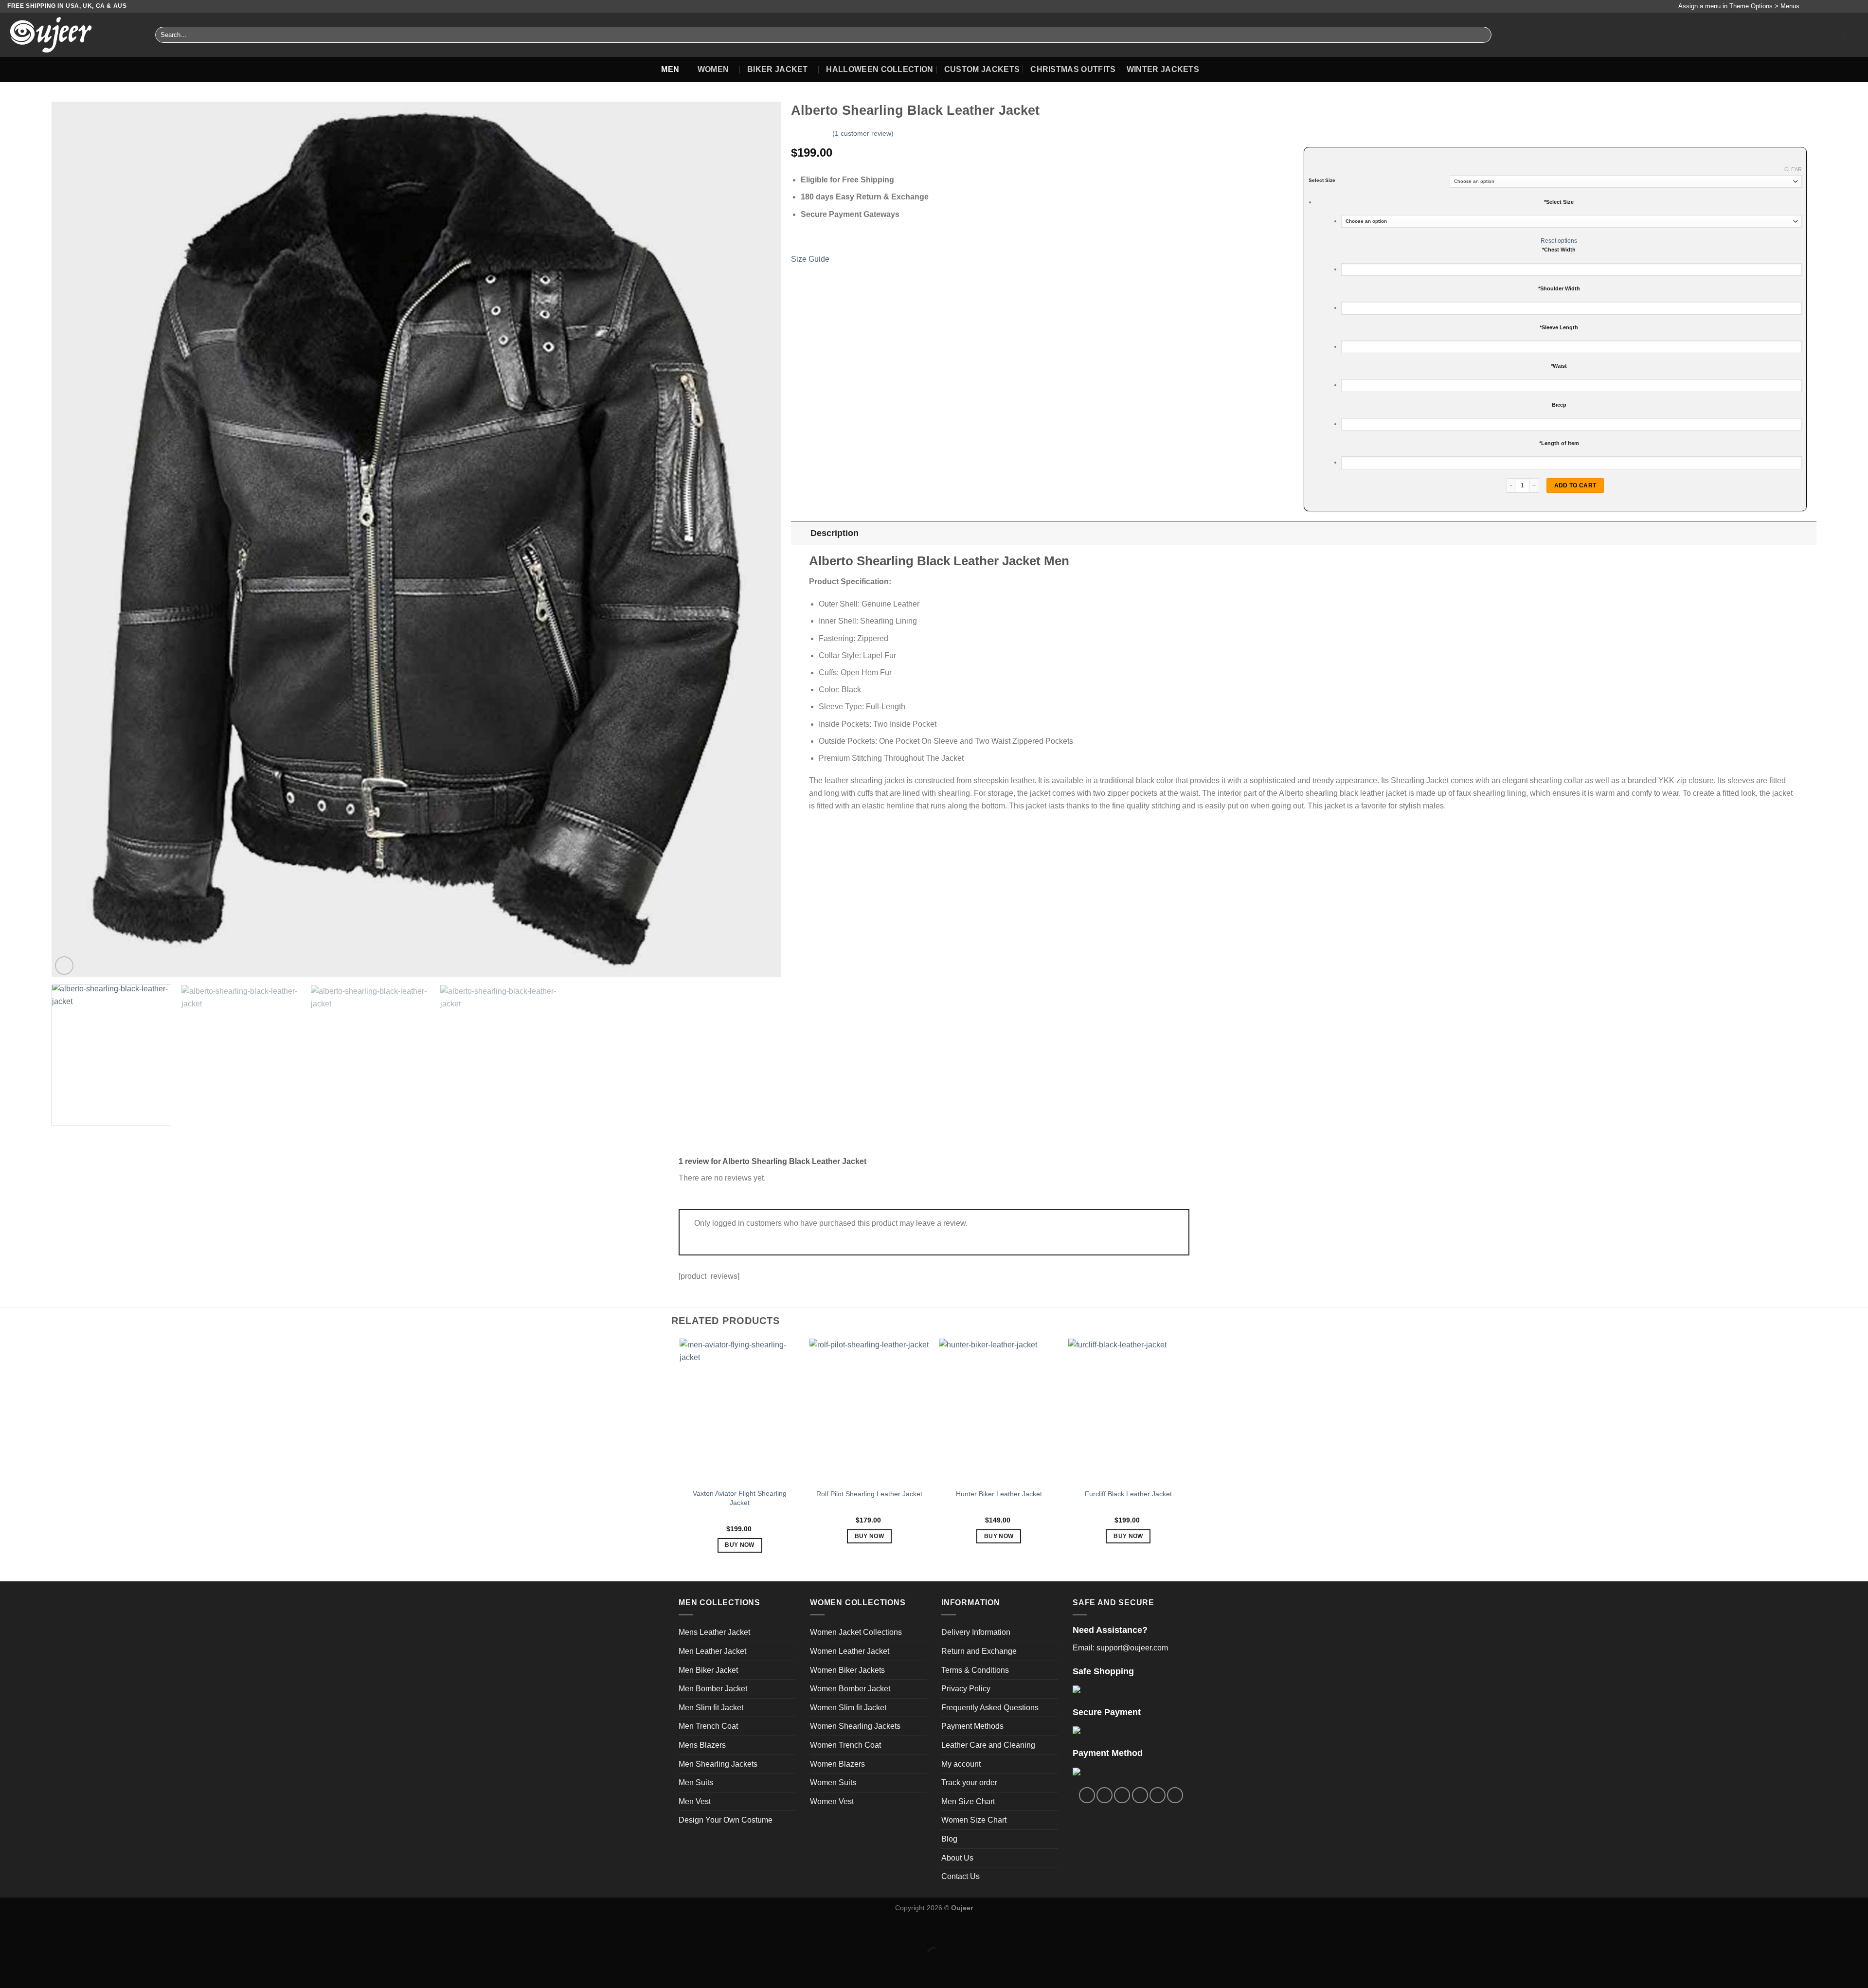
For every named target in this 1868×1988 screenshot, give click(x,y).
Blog (949, 1839)
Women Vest (832, 1801)
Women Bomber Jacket (850, 1689)
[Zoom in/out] (38, 1930)
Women (713, 69)
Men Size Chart (968, 1801)
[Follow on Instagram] (1819, 6)
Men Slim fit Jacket (711, 1708)
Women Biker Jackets (847, 1670)
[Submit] (1482, 35)
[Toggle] (800, 533)
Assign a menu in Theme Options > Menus (1739, 6)
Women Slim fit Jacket (848, 1708)
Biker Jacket (778, 69)
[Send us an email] (1837, 6)
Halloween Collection (880, 69)
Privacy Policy (966, 1689)
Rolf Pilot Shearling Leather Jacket (869, 1494)
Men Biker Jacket (708, 1670)
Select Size (1322, 180)
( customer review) (863, 133)
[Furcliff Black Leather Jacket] (1128, 1411)
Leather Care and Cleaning (988, 1745)
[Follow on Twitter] (1828, 6)
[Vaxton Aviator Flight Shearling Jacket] (740, 1411)
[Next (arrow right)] (38, 1971)
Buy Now (739, 1545)
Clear (1793, 169)
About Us (957, 1858)
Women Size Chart (974, 1820)
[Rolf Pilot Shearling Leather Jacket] (870, 1411)
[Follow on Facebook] (1809, 6)
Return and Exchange (979, 1651)
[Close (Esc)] (9, 1930)
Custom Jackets (982, 69)
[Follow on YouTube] (1856, 6)
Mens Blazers (702, 1745)
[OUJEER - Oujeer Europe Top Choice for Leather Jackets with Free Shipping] (74, 35)
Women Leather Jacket (850, 1651)
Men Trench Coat (708, 1726)
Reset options (1559, 241)
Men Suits (696, 1782)
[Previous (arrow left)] (9, 1971)
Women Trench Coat (845, 1745)
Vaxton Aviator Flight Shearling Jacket (740, 1498)
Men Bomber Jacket (713, 1689)
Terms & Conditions (975, 1670)
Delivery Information (976, 1632)
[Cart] (1856, 35)
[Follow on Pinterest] (1847, 6)
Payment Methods (972, 1726)
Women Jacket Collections (856, 1632)
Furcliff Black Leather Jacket (1128, 1494)
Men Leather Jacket (712, 1651)
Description (835, 533)
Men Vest (695, 1801)
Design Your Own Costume (726, 1820)
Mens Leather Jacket (714, 1632)
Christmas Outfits (1073, 69)
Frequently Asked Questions (990, 1708)
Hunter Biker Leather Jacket (999, 1494)
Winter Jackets (1163, 69)
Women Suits (833, 1782)
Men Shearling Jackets (718, 1764)
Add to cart (1575, 485)
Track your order (969, 1782)
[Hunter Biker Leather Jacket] (999, 1411)
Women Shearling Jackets (855, 1726)
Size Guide (810, 259)
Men (670, 69)
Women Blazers (837, 1764)
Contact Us (961, 1876)
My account (961, 1764)
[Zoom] (64, 966)
